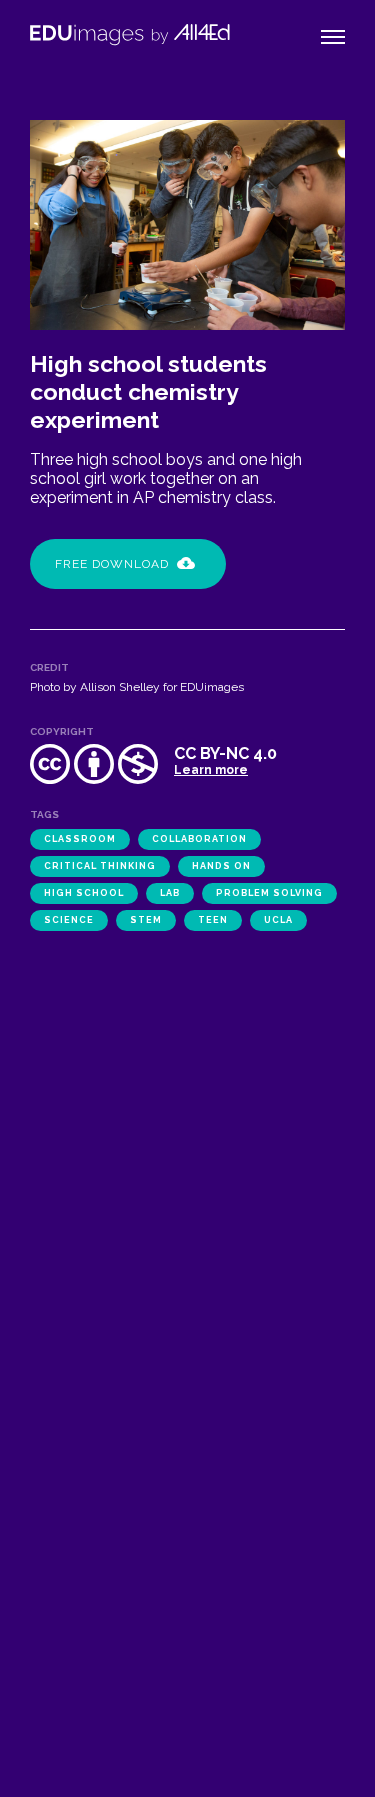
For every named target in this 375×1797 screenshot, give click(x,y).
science (69, 920)
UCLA (278, 920)
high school (84, 893)
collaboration (199, 839)
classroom (80, 839)
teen (213, 920)
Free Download (112, 564)
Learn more (211, 770)
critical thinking (100, 866)
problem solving (269, 893)
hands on (221, 866)
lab (170, 893)
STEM (146, 920)
